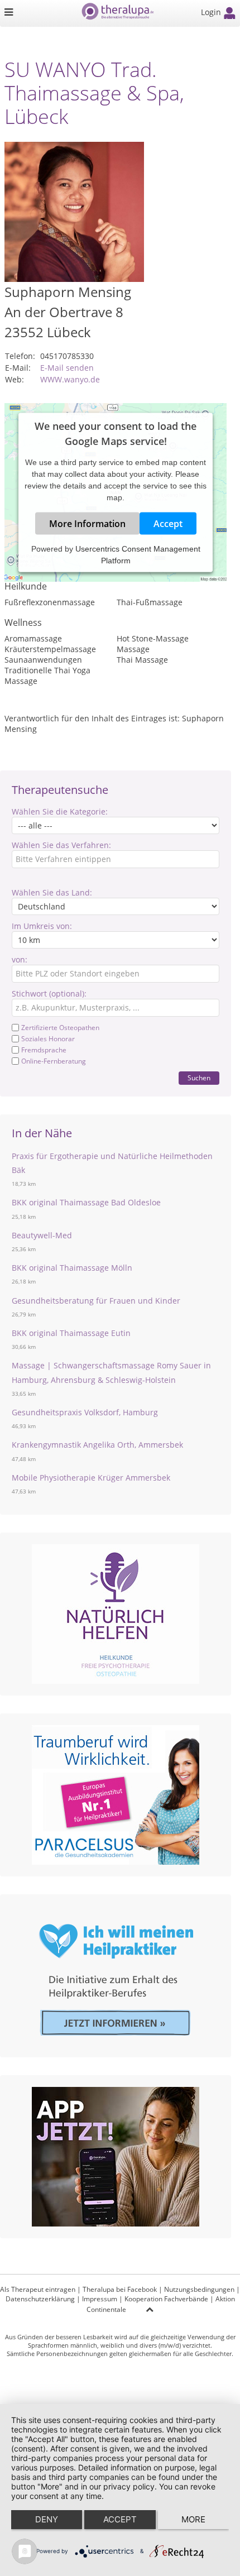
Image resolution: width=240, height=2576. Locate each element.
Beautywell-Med (42, 1235)
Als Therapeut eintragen (38, 2289)
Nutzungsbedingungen (199, 2289)
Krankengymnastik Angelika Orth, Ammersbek (97, 1445)
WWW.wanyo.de (70, 379)
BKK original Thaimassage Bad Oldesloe (86, 1202)
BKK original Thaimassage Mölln (72, 1268)
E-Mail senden (67, 368)
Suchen (199, 1078)
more (193, 2519)
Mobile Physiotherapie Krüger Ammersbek (91, 1478)
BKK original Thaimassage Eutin (71, 1333)
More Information (87, 523)
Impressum (100, 2299)
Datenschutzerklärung (40, 2299)
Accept (168, 523)
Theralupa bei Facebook (120, 2289)
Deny (47, 2519)
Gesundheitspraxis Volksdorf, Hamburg (85, 1412)
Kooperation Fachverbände (166, 2299)
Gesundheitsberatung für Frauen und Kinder (96, 1301)
